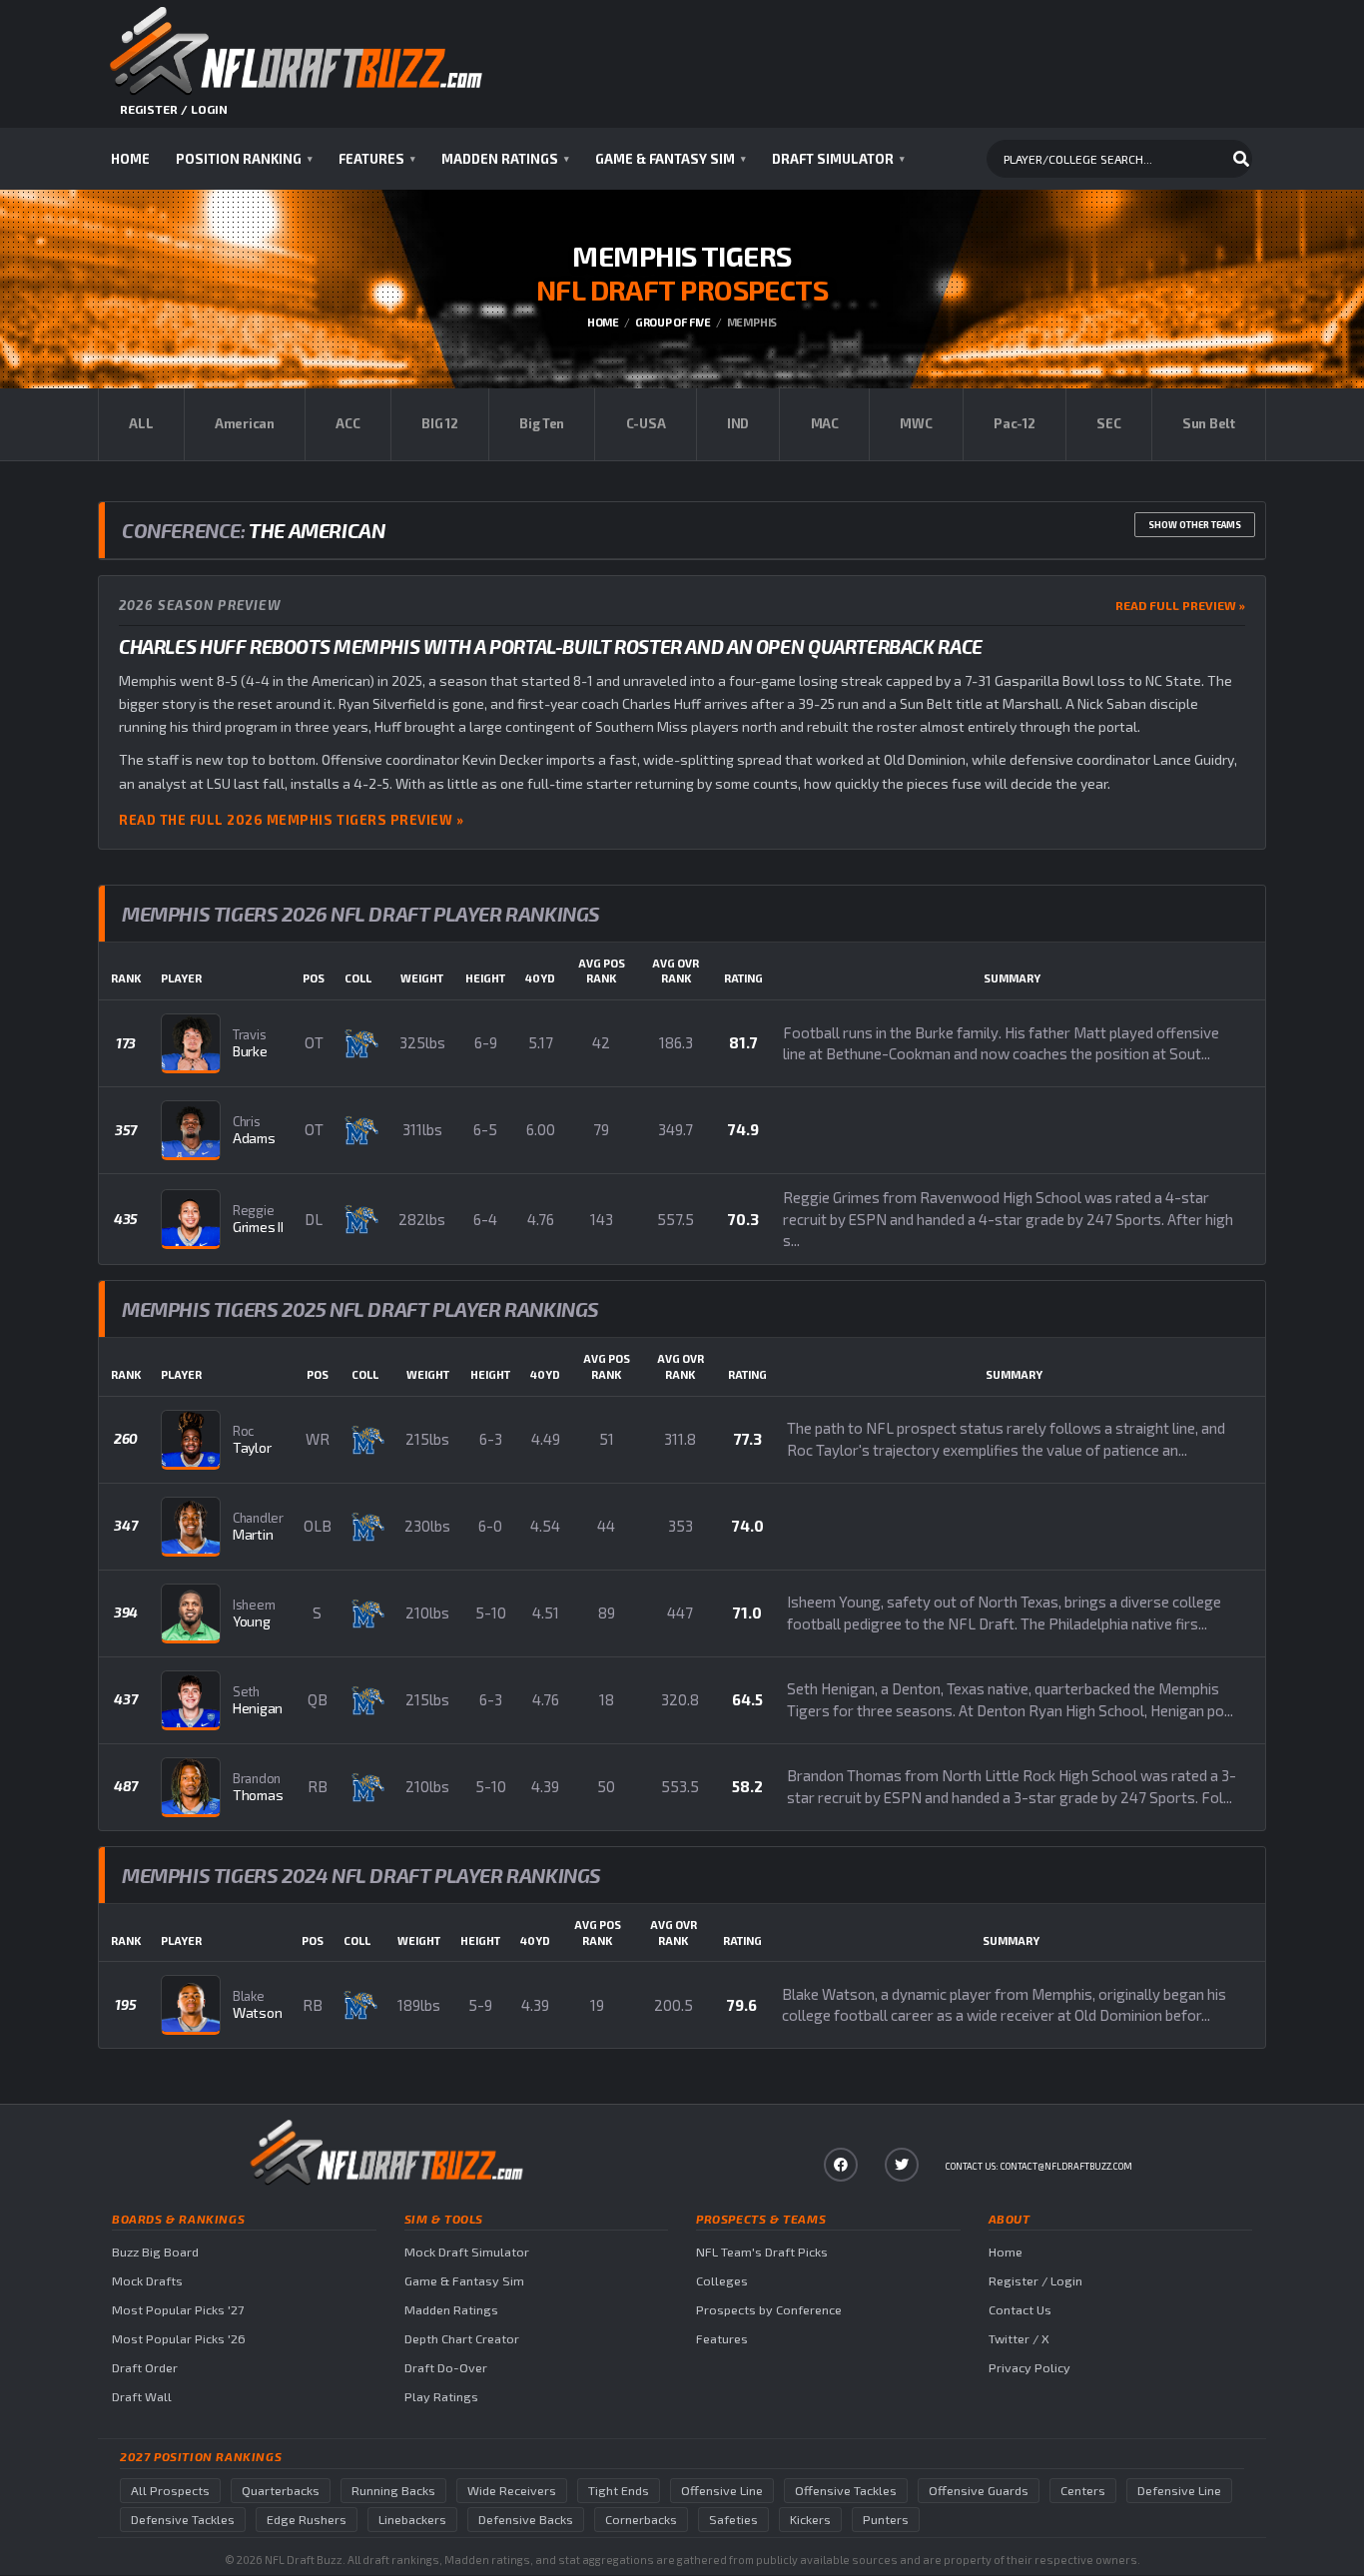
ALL (141, 423)
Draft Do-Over (446, 2368)
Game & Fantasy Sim (671, 159)
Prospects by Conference (769, 2310)
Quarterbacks (281, 2491)
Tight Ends (619, 2491)
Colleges (722, 2281)
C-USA (646, 423)
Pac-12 (1014, 423)
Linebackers (412, 2520)
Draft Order (145, 2368)
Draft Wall (142, 2397)
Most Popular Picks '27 (178, 2310)
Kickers (810, 2520)
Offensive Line (722, 2491)
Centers (1083, 2491)
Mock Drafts (147, 2281)
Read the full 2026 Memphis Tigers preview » (291, 820)
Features (377, 159)
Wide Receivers (512, 2491)
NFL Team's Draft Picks (762, 2252)
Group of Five (673, 322)
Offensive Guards (979, 2491)
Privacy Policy (1029, 2368)
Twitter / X (1019, 2339)
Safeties (733, 2520)
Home (130, 159)
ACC (347, 423)
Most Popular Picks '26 (179, 2339)
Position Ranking (244, 159)
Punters (886, 2520)
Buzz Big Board (155, 2252)
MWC (916, 423)
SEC (1108, 423)
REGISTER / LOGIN (174, 109)
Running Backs (393, 2491)
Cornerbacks (641, 2520)
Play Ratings (441, 2397)
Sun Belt (1209, 423)
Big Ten (542, 423)
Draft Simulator (838, 159)
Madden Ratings (505, 159)
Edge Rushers (307, 2520)
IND (738, 423)
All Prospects (170, 2491)
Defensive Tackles (183, 2520)
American (245, 423)
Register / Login (1035, 2281)
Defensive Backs (526, 2520)
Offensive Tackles (846, 2491)
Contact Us (1020, 2310)
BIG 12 (439, 423)
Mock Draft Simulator (467, 2252)
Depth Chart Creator (462, 2339)
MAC (825, 423)
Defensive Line (1179, 2491)
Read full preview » (1180, 605)
